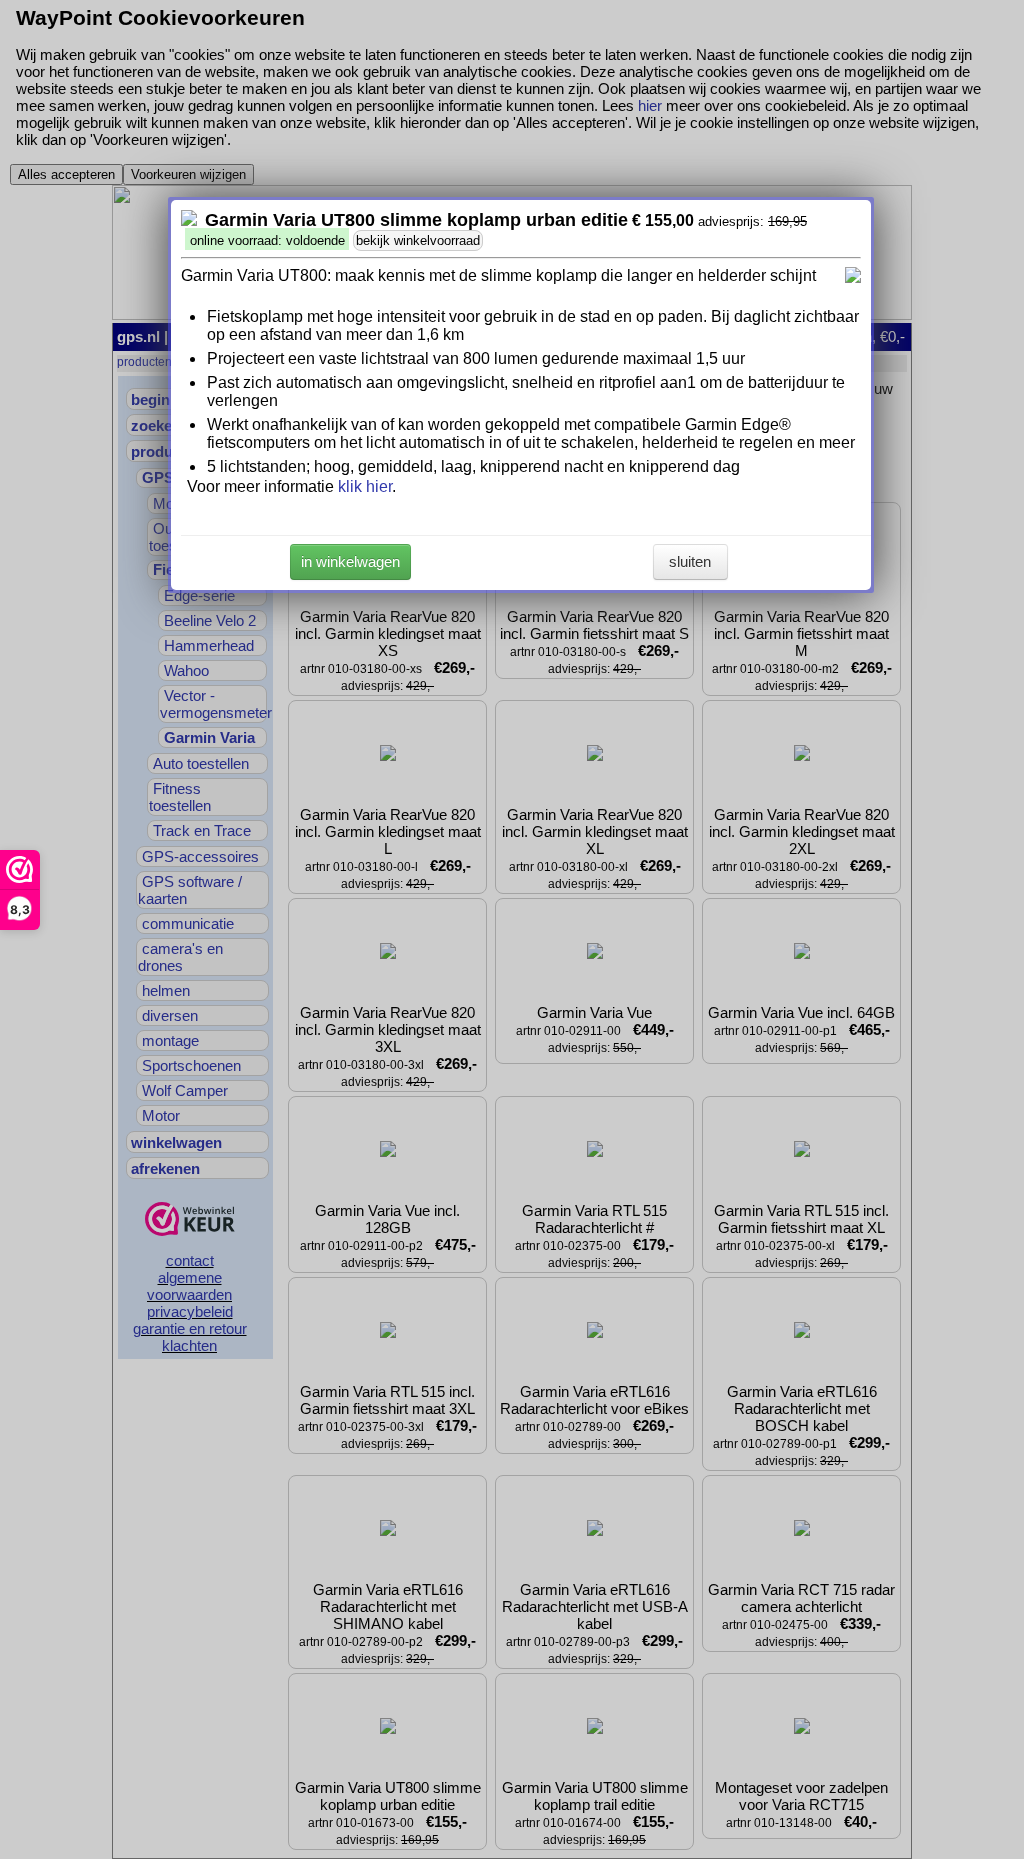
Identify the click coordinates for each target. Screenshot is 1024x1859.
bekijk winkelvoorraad (418, 240)
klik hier (365, 486)
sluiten (690, 561)
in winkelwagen (350, 561)
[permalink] (189, 220)
